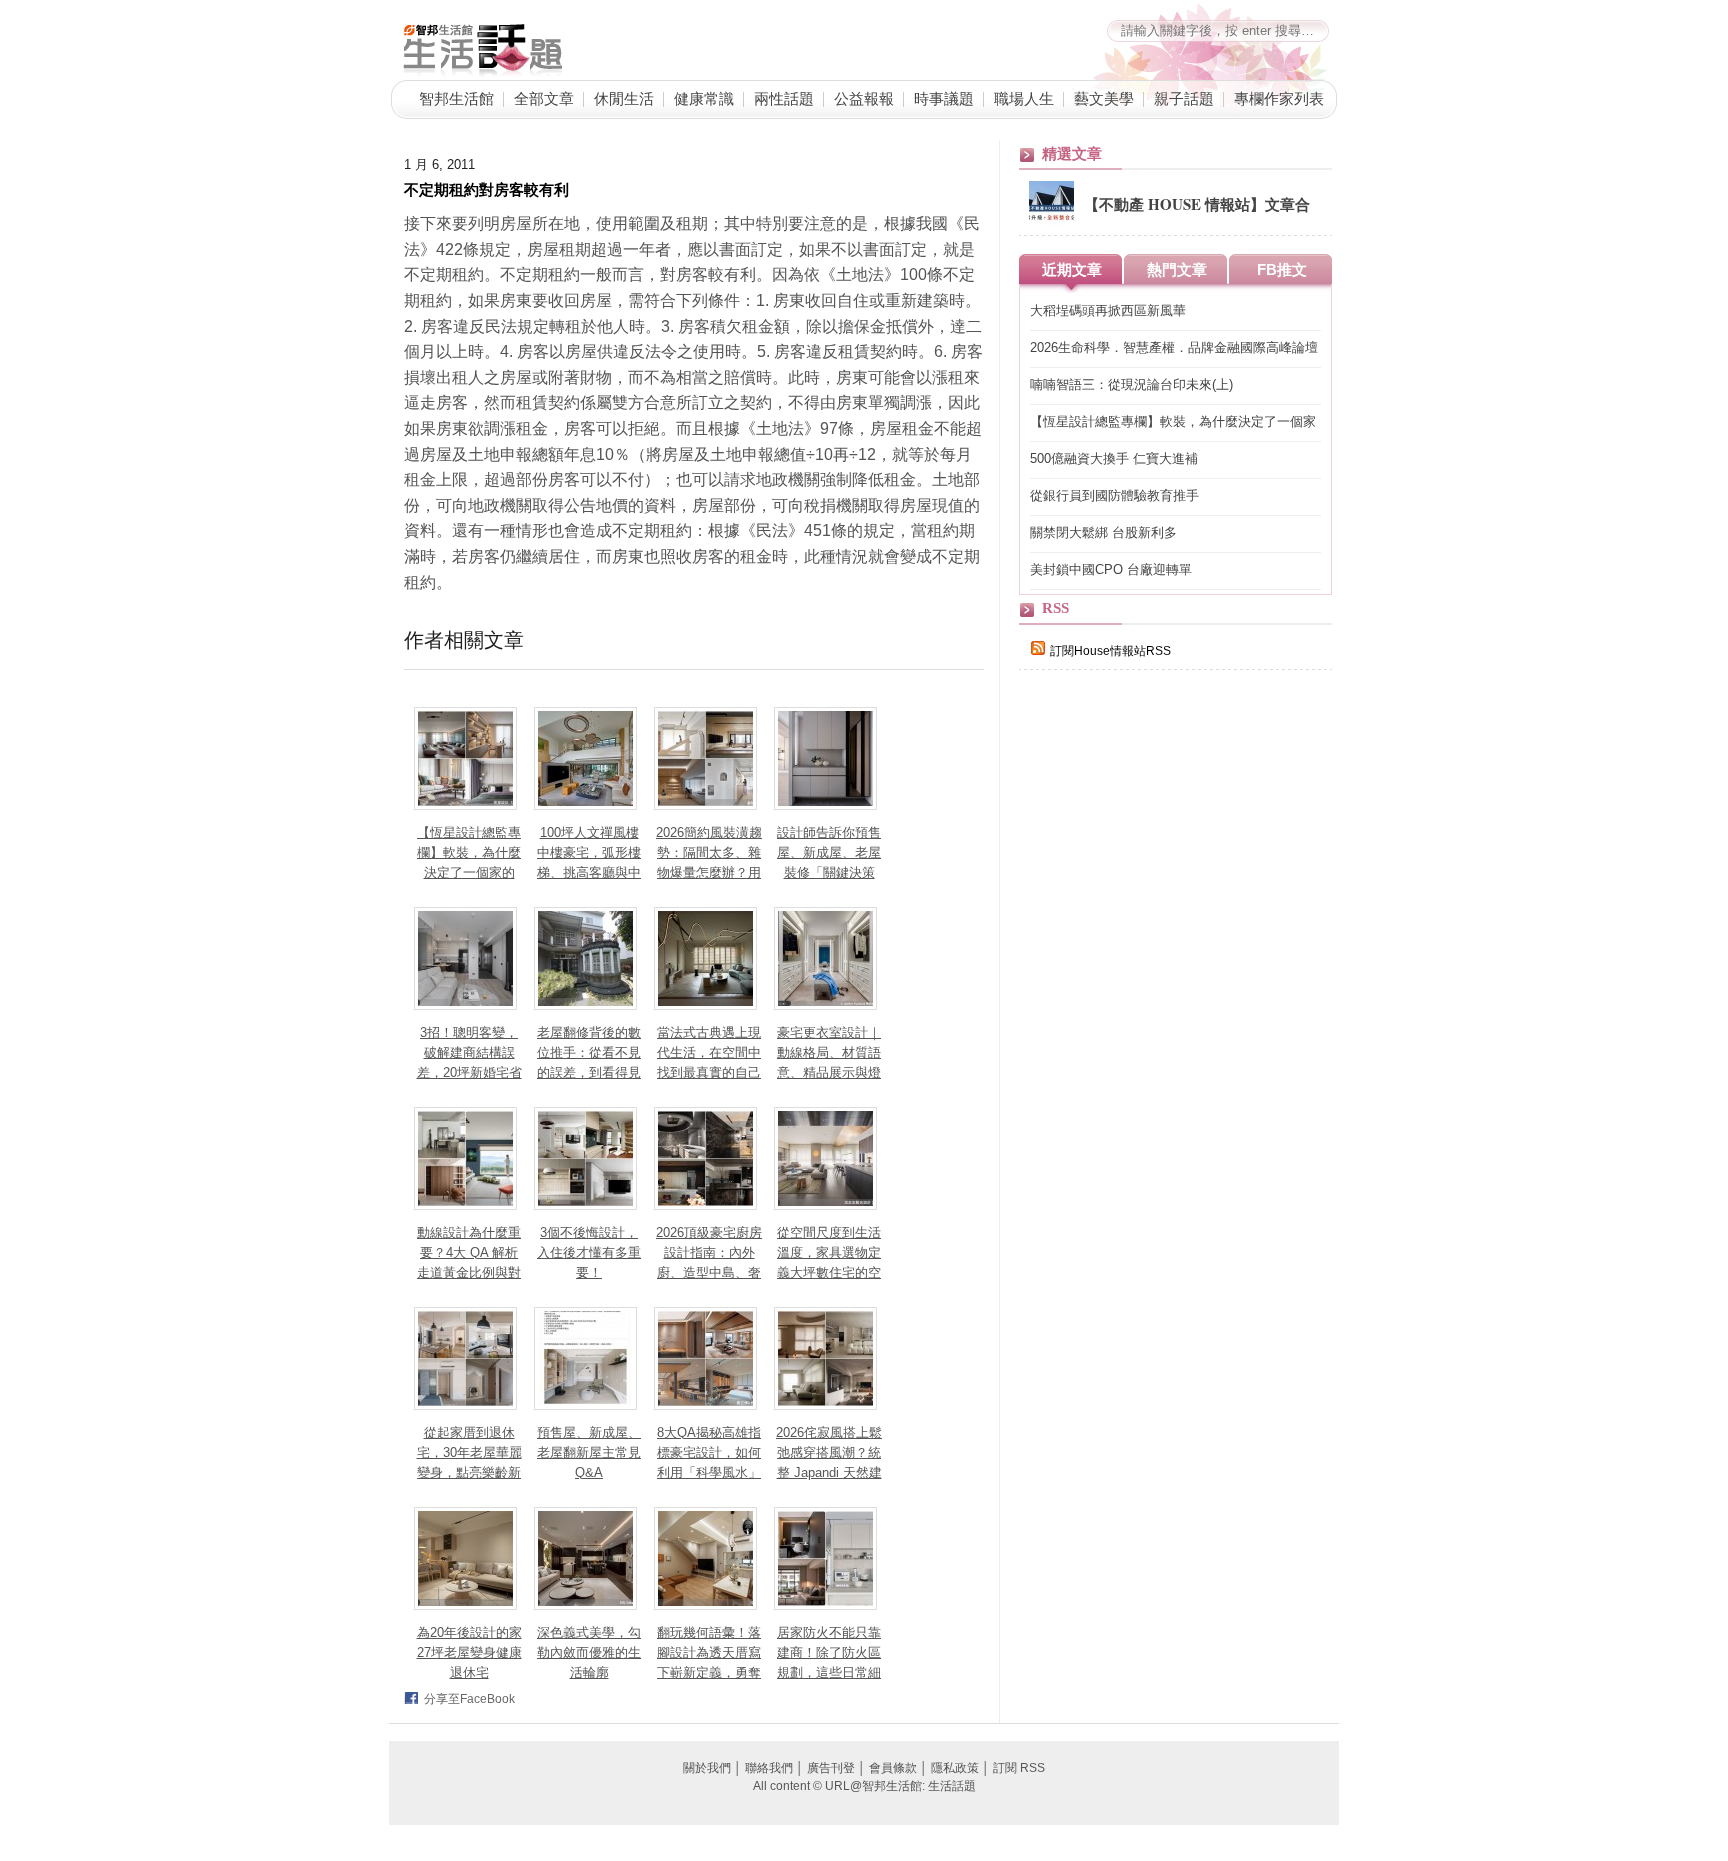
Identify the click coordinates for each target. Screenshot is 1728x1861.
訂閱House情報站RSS (1110, 651)
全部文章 (544, 98)
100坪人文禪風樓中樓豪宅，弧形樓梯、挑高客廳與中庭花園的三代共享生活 (589, 872)
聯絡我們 (769, 1768)
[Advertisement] (1169, 1032)
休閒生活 (624, 98)
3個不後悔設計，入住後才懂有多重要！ (589, 1252)
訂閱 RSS (1019, 1768)
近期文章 (1072, 269)
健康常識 (704, 98)
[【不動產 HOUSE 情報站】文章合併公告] (1051, 222)
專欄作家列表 (1279, 98)
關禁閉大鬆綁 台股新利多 (1103, 532)
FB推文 (1282, 269)
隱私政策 (955, 1768)
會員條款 (893, 1768)
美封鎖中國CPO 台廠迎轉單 (1111, 569)
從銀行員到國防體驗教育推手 (1114, 495)
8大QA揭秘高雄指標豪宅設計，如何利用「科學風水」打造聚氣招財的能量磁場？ (709, 1472)
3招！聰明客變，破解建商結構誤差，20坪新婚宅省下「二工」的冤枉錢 (469, 1072)
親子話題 (1184, 98)
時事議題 (944, 98)
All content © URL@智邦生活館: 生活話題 (864, 1786)
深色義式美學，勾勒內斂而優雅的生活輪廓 (589, 1652)
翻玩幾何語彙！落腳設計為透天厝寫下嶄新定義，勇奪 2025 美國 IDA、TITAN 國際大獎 (709, 1672)
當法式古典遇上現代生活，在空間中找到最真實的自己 (709, 1052)
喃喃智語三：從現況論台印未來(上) (1131, 384)
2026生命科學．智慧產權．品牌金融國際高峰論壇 (1174, 347)
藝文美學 (1104, 98)
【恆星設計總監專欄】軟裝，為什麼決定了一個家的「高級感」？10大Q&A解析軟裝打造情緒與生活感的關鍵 (1174, 422)
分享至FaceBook (469, 1699)
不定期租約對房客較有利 (486, 189)
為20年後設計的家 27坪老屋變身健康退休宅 (469, 1652)
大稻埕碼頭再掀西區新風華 (1108, 310)
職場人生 (1024, 98)
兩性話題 (784, 98)
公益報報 (864, 98)
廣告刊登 (831, 1768)
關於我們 (707, 1768)
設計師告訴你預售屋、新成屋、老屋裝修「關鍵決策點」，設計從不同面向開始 (829, 872)
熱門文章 (1177, 269)
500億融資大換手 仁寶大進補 (1114, 458)
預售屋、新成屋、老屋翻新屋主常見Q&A (589, 1452)
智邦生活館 (456, 98)
